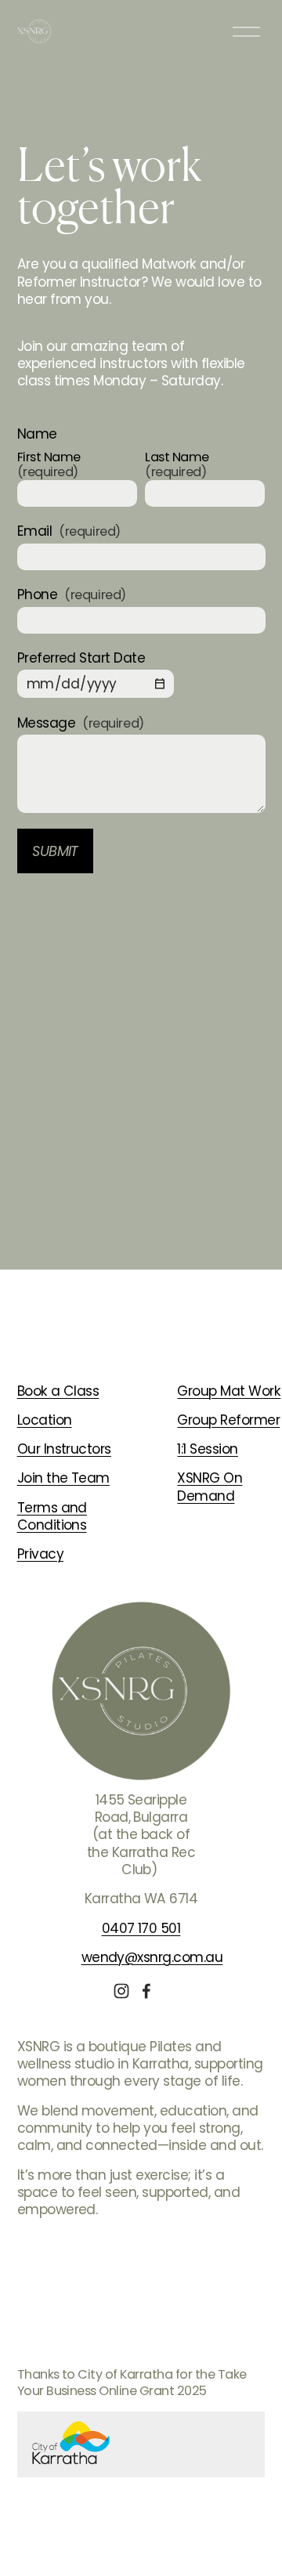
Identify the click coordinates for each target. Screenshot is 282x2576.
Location (45, 1420)
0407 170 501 (141, 1928)
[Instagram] (121, 1991)
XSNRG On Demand (210, 1487)
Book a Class (58, 1391)
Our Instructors (64, 1449)
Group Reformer (228, 1420)
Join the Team (63, 1478)
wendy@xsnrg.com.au (152, 1957)
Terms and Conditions (52, 1517)
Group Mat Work (229, 1391)
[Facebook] (146, 1991)
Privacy (40, 1554)
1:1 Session (207, 1449)
